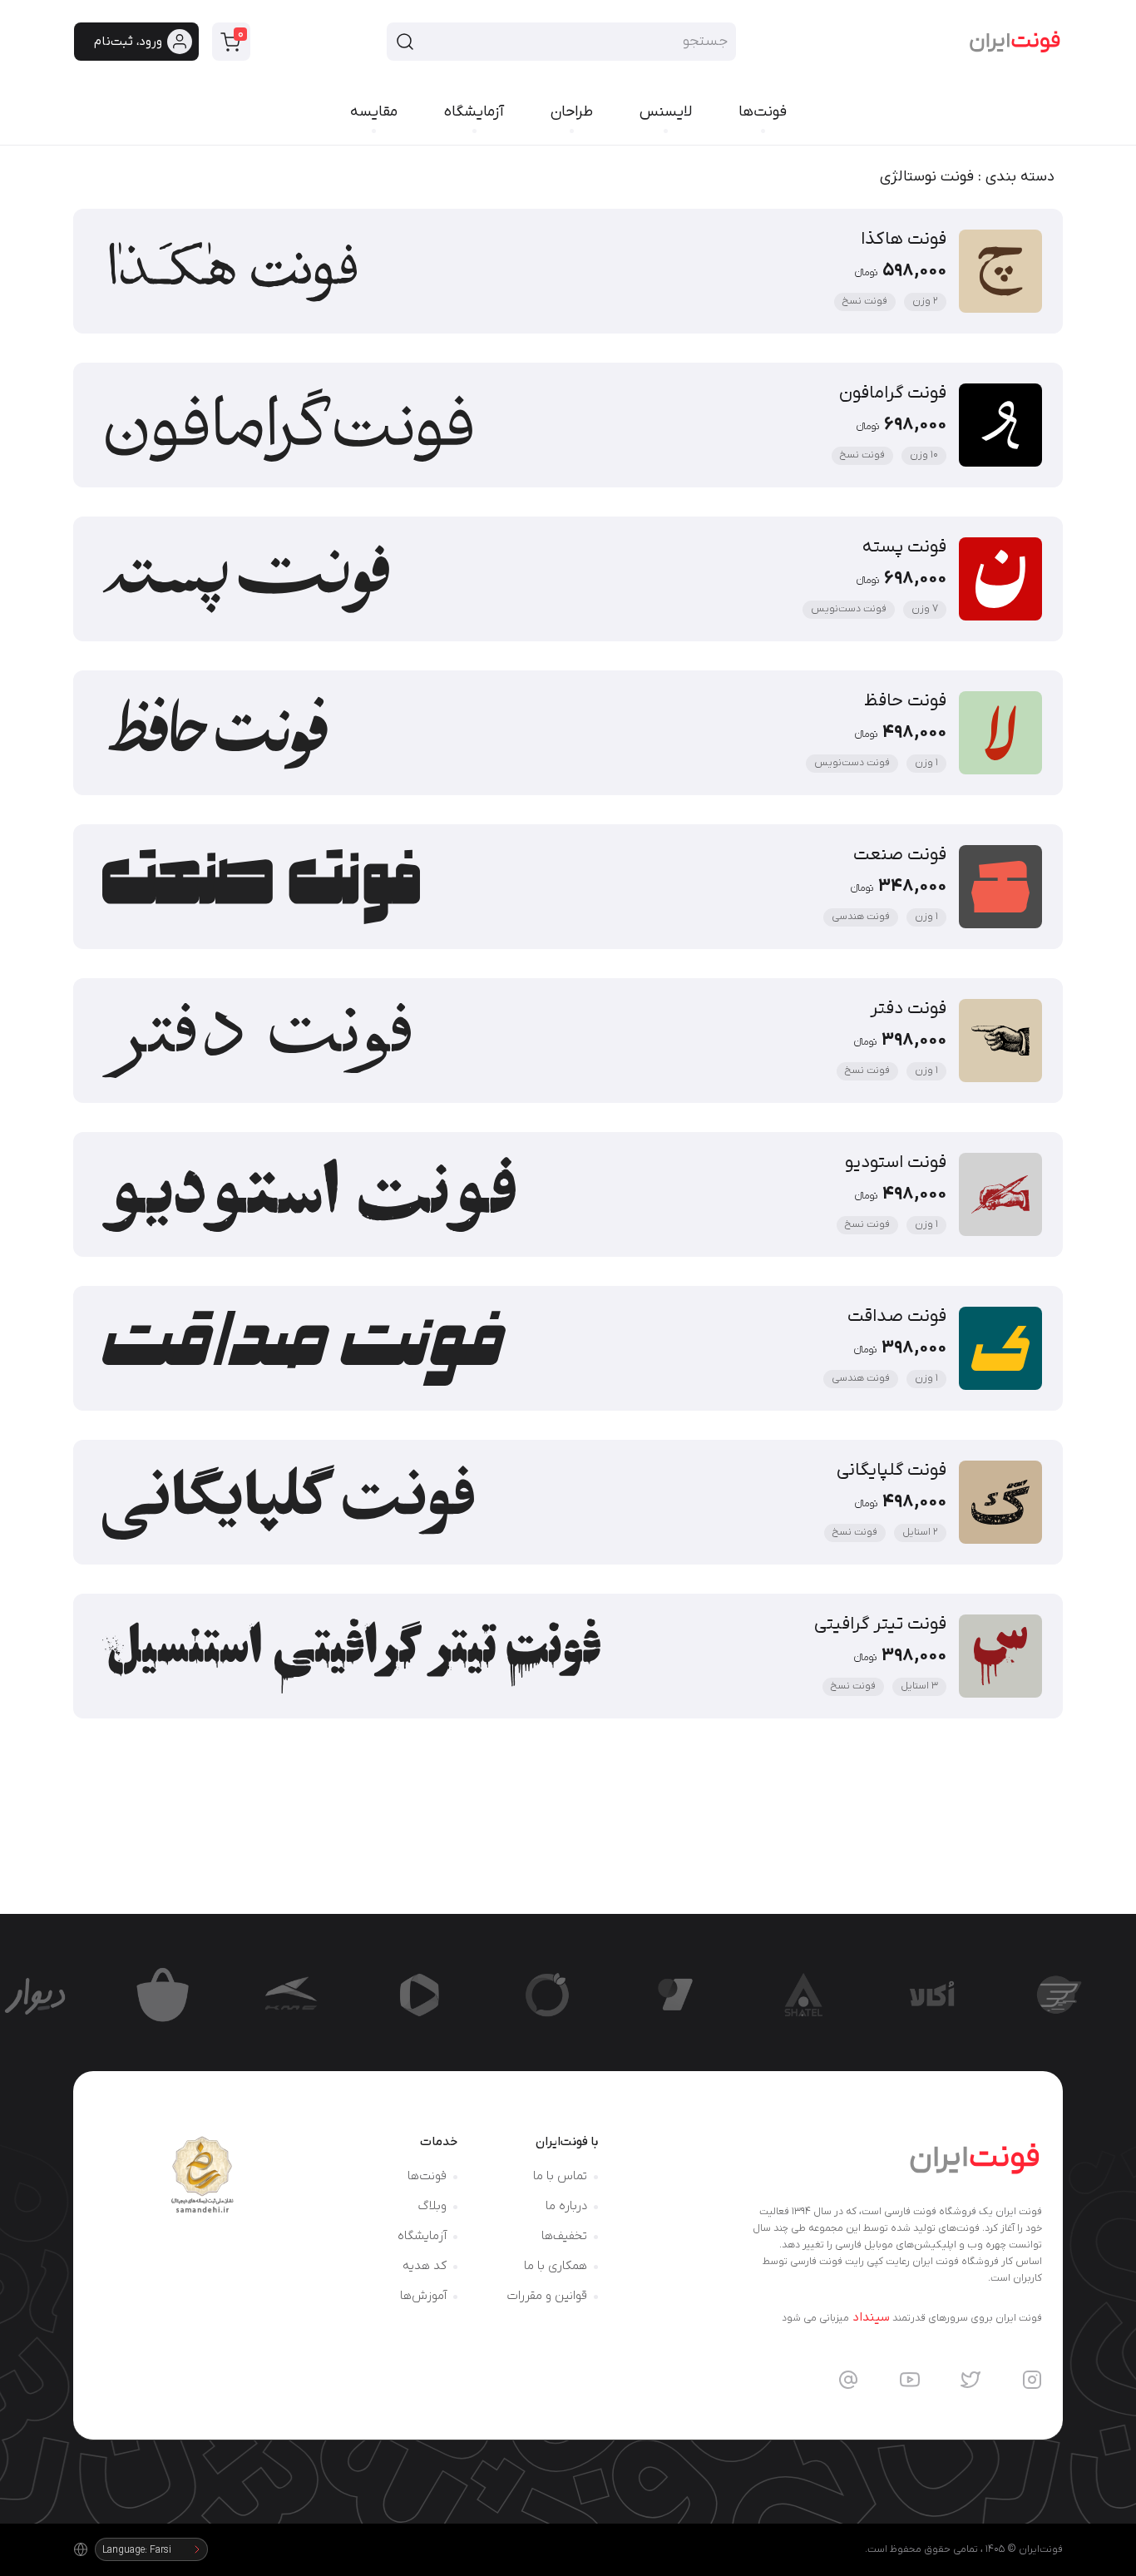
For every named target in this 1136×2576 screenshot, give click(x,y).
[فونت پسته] (568, 579)
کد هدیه (425, 2266)
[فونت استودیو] (568, 1194)
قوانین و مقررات (547, 2296)
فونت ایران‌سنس (1041, 1951)
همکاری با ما (556, 2266)
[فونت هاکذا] (568, 271)
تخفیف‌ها (564, 2236)
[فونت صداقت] (568, 1348)
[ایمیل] (848, 2380)
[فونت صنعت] (568, 887)
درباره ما (566, 2206)
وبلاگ (432, 2206)
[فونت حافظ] (568, 733)
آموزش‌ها (423, 2296)
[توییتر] (971, 2380)
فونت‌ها (427, 2176)
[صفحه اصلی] (1015, 42)
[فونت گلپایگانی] (568, 1502)
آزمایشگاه (422, 2236)
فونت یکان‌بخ (653, 1951)
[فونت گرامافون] (568, 425)
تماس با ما (560, 2176)
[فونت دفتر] (568, 1041)
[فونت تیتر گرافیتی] (568, 1656)
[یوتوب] (910, 2380)
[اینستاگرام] (1032, 2380)
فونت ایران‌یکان (535, 1951)
